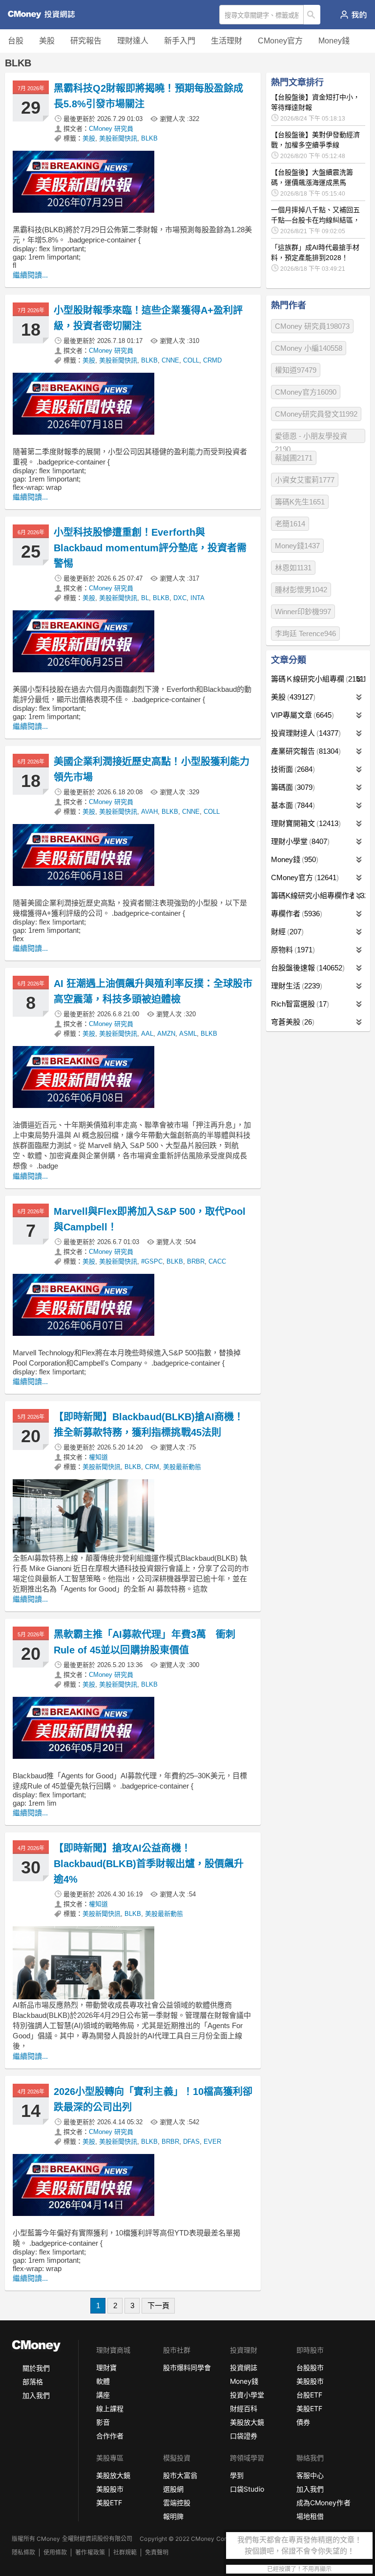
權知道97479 (296, 370)
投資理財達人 (305, 733)
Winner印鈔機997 (303, 612)
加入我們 (36, 2395)
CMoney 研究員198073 (312, 326)
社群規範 (125, 2552)
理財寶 (106, 2367)
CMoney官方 (280, 41)
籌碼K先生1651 (300, 502)
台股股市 (310, 2367)
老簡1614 (290, 524)
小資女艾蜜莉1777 (305, 480)
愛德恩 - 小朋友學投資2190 (311, 437)
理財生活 (295, 986)
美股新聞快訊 (118, 138)
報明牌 (173, 2516)
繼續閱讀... (30, 275)
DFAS (191, 2142)
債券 (303, 2422)
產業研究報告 (305, 751)
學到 (237, 2475)
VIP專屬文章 (301, 715)
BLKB (149, 138)
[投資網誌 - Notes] (46, 15)
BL (145, 598)
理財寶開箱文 (305, 823)
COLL (191, 360)
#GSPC (152, 1261)
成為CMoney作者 (323, 2503)
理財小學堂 (299, 841)
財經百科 (244, 2408)
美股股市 (310, 2381)
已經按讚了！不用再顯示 (299, 2569)
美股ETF (309, 2408)
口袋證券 (244, 2436)
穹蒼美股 (292, 1022)
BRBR (196, 1261)
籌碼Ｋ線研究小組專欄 (318, 679)
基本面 (292, 805)
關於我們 (36, 2368)
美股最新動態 (182, 1467)
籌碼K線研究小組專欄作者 (318, 896)
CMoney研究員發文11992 (316, 414)
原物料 (292, 950)
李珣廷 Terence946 (305, 634)
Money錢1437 (297, 546)
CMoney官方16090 (306, 392)
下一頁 (158, 2305)
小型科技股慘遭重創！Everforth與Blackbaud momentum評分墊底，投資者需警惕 (150, 548)
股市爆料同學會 (187, 2367)
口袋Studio (247, 2489)
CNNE (170, 360)
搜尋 (312, 15)
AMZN (166, 1034)
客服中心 (310, 2475)
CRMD (212, 360)
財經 (286, 932)
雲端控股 (177, 2503)
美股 (47, 41)
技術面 (292, 769)
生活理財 (227, 41)
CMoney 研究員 (111, 129)
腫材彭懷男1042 (301, 590)
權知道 (98, 1457)
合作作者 (110, 2436)
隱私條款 (23, 2552)
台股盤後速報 (307, 968)
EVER (212, 2142)
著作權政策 (90, 2552)
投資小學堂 (247, 2395)
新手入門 (180, 41)
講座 (103, 2395)
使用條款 (55, 2552)
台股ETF (309, 2395)
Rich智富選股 (299, 1004)
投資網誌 (244, 2367)
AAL (147, 1034)
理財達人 (133, 41)
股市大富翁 (180, 2475)
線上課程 (110, 2408)
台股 (16, 41)
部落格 (33, 2382)
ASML (188, 1034)
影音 (103, 2422)
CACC (217, 1261)
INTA (198, 598)
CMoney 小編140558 (309, 348)
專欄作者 (295, 914)
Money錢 (334, 41)
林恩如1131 (293, 568)
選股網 (173, 2489)
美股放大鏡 (247, 2422)
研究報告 (86, 41)
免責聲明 (157, 2552)
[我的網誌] (353, 15)
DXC (180, 598)
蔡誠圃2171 (294, 458)
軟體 (103, 2381)
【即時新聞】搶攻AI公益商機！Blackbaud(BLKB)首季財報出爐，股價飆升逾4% (149, 1864)
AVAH (149, 812)
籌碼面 (292, 787)
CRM (152, 1467)
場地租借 (310, 2516)
